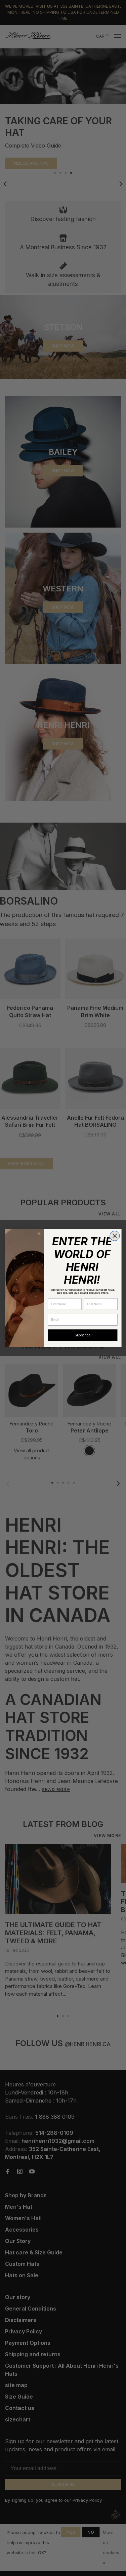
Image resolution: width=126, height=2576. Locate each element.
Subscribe (82, 1335)
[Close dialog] (114, 1236)
